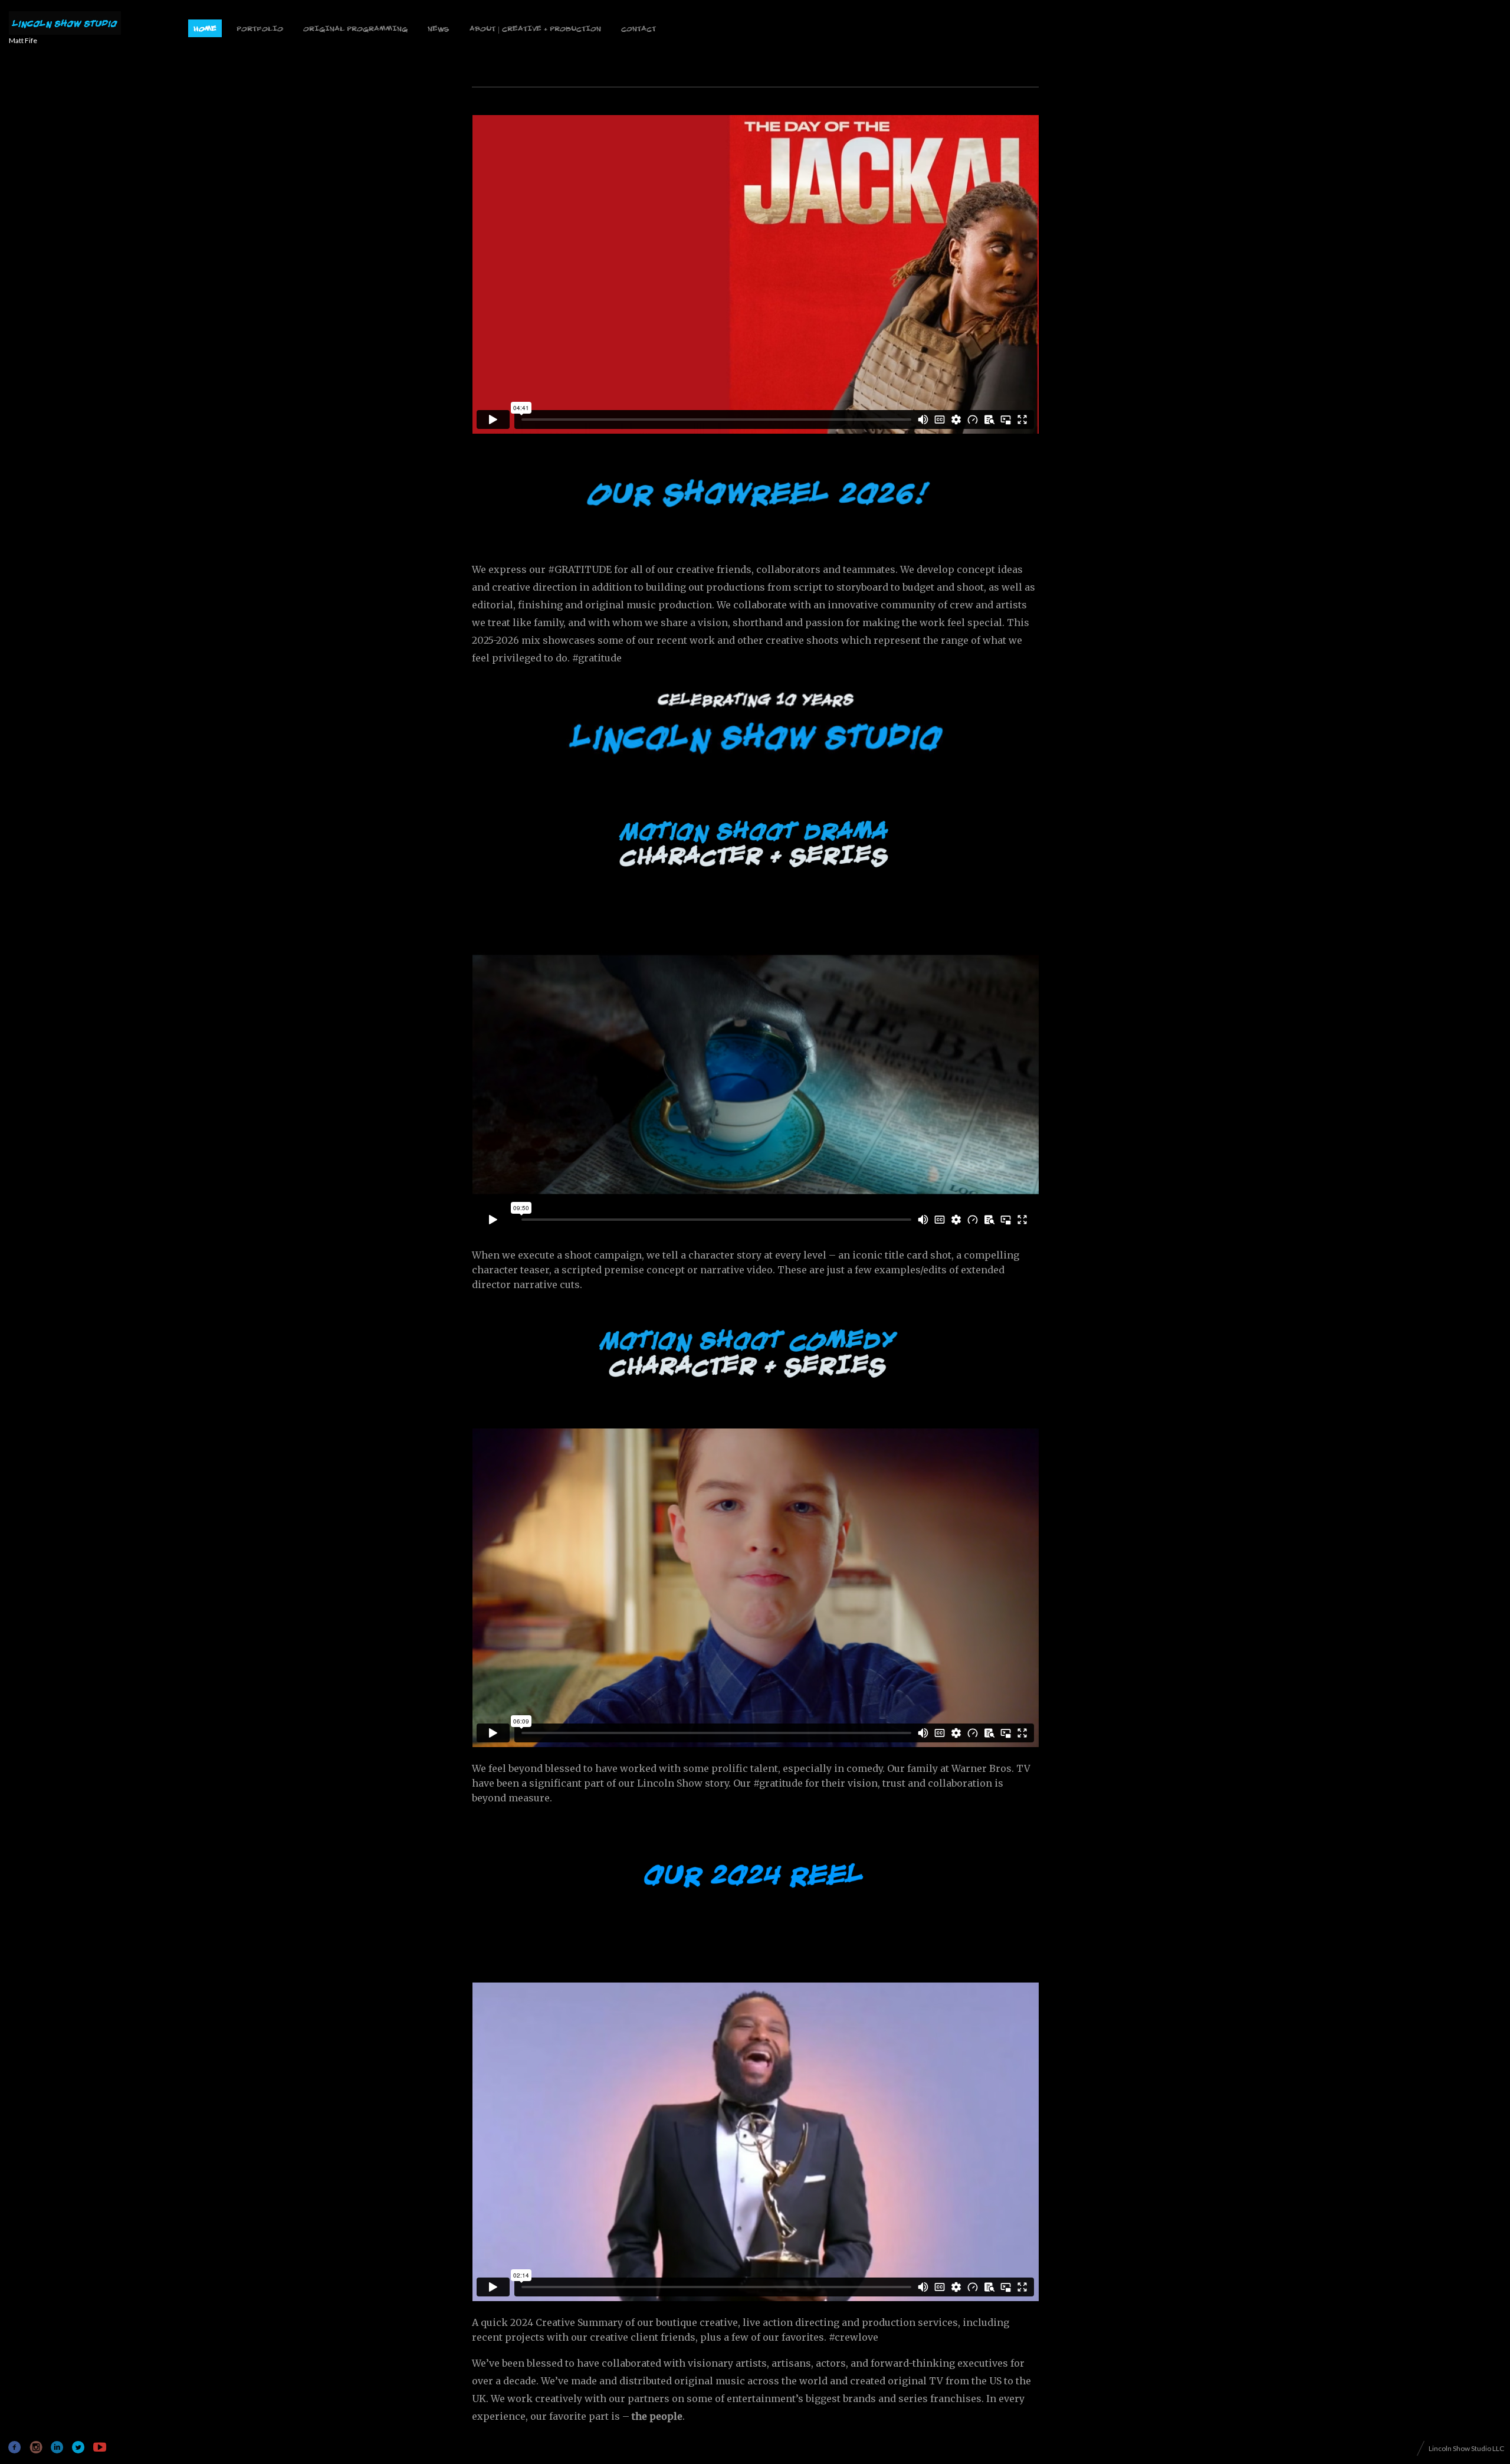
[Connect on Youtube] (99, 2447)
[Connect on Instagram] (36, 2447)
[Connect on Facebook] (15, 2447)
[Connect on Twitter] (78, 2447)
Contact (639, 30)
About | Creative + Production (535, 30)
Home (205, 30)
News (439, 30)
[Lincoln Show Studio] (65, 24)
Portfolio (260, 30)
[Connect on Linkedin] (58, 2447)
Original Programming (355, 30)
